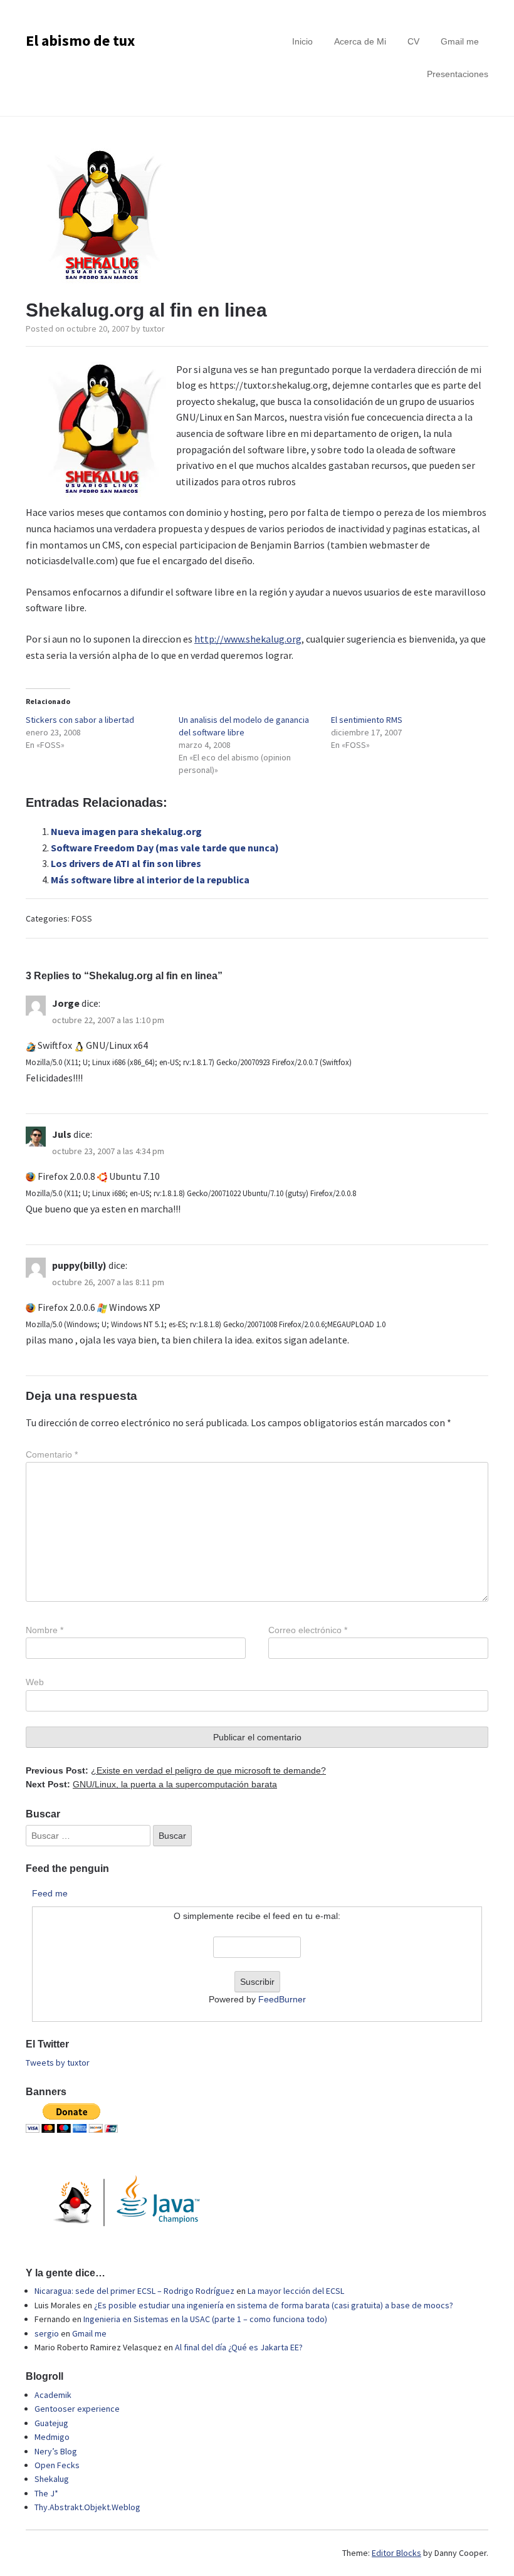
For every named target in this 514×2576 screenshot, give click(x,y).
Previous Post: (176, 1770)
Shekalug (52, 2479)
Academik (53, 2395)
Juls (62, 1134)
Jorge (66, 1003)
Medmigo (52, 2437)
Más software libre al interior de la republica (150, 880)
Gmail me (460, 41)
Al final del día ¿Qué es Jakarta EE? (239, 2347)
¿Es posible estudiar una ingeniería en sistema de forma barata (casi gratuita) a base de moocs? (274, 2305)
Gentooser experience (77, 2409)
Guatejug (51, 2423)
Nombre (45, 1630)
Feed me (50, 1893)
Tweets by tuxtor (58, 2063)
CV (413, 41)
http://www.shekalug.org (248, 639)
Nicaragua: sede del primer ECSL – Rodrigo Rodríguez (134, 2291)
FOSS (82, 918)
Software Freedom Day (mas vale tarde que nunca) (165, 848)
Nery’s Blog (56, 2451)
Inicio (302, 41)
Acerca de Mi (360, 41)
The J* (46, 2493)
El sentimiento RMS (367, 720)
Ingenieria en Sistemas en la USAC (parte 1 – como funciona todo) (205, 2319)
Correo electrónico (308, 1630)
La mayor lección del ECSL (296, 2291)
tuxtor (154, 329)
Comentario (52, 1454)
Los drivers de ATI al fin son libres (126, 863)
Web (35, 1682)
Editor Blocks (396, 2553)
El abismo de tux (80, 40)
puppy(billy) (79, 1265)
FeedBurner (282, 1999)
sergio (47, 2333)
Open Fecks (57, 2465)
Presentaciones (458, 74)
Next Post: (151, 1784)
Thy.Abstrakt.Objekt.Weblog (87, 2507)
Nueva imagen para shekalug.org (126, 831)
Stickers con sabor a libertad (80, 720)
